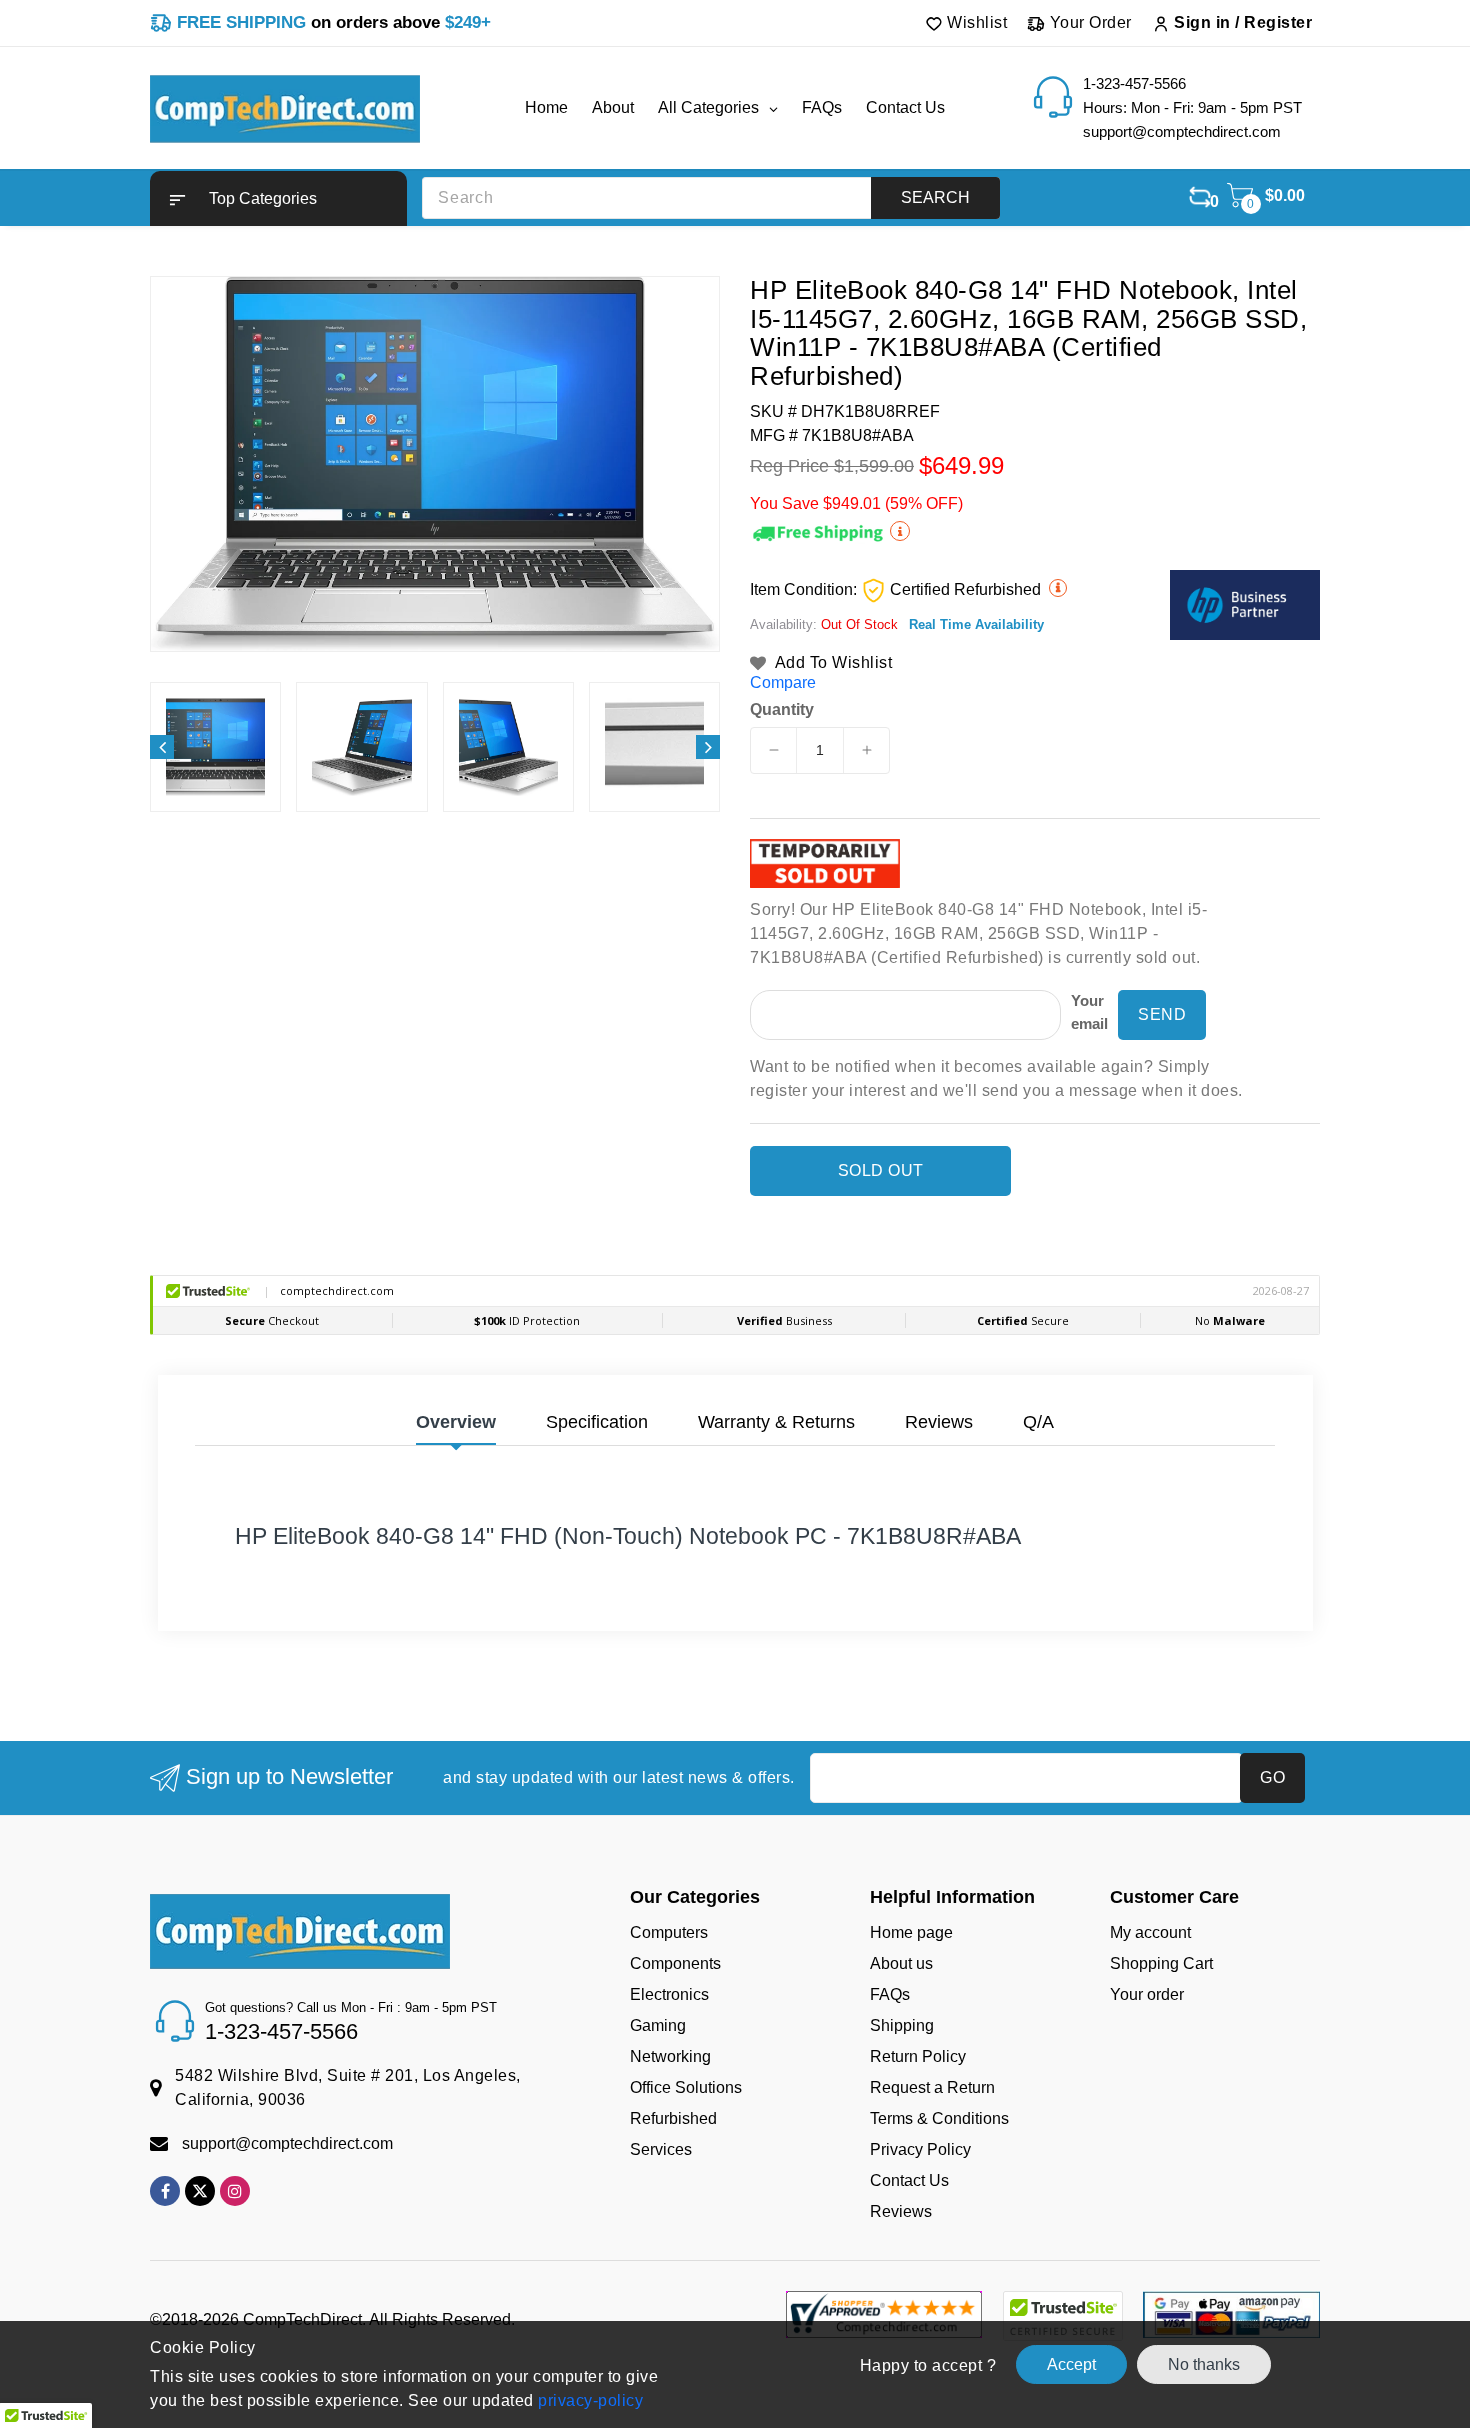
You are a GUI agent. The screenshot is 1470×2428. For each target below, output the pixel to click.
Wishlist (975, 22)
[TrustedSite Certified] (1062, 2316)
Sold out (881, 1170)
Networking (670, 2056)
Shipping (902, 2025)
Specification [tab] (597, 1422)
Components (675, 1963)
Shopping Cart (1161, 1963)
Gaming (658, 2025)
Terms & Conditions (939, 2118)
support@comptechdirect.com (287, 2143)
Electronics (669, 1994)
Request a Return (932, 2087)
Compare (783, 682)
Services (661, 2149)
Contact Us (909, 2180)
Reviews (901, 2211)
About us (901, 1963)
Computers (669, 1932)
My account (1150, 1932)
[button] (278, 198)
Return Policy (918, 2056)
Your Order (1088, 22)
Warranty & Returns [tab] (776, 1422)
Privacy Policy (920, 2149)
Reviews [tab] (939, 1422)
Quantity (782, 710)
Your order (1147, 1994)
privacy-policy (589, 2400)
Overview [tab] (456, 1422)
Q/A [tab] (1038, 1422)
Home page (911, 1932)
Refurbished (673, 2118)
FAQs (890, 1994)
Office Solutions (686, 2087)
